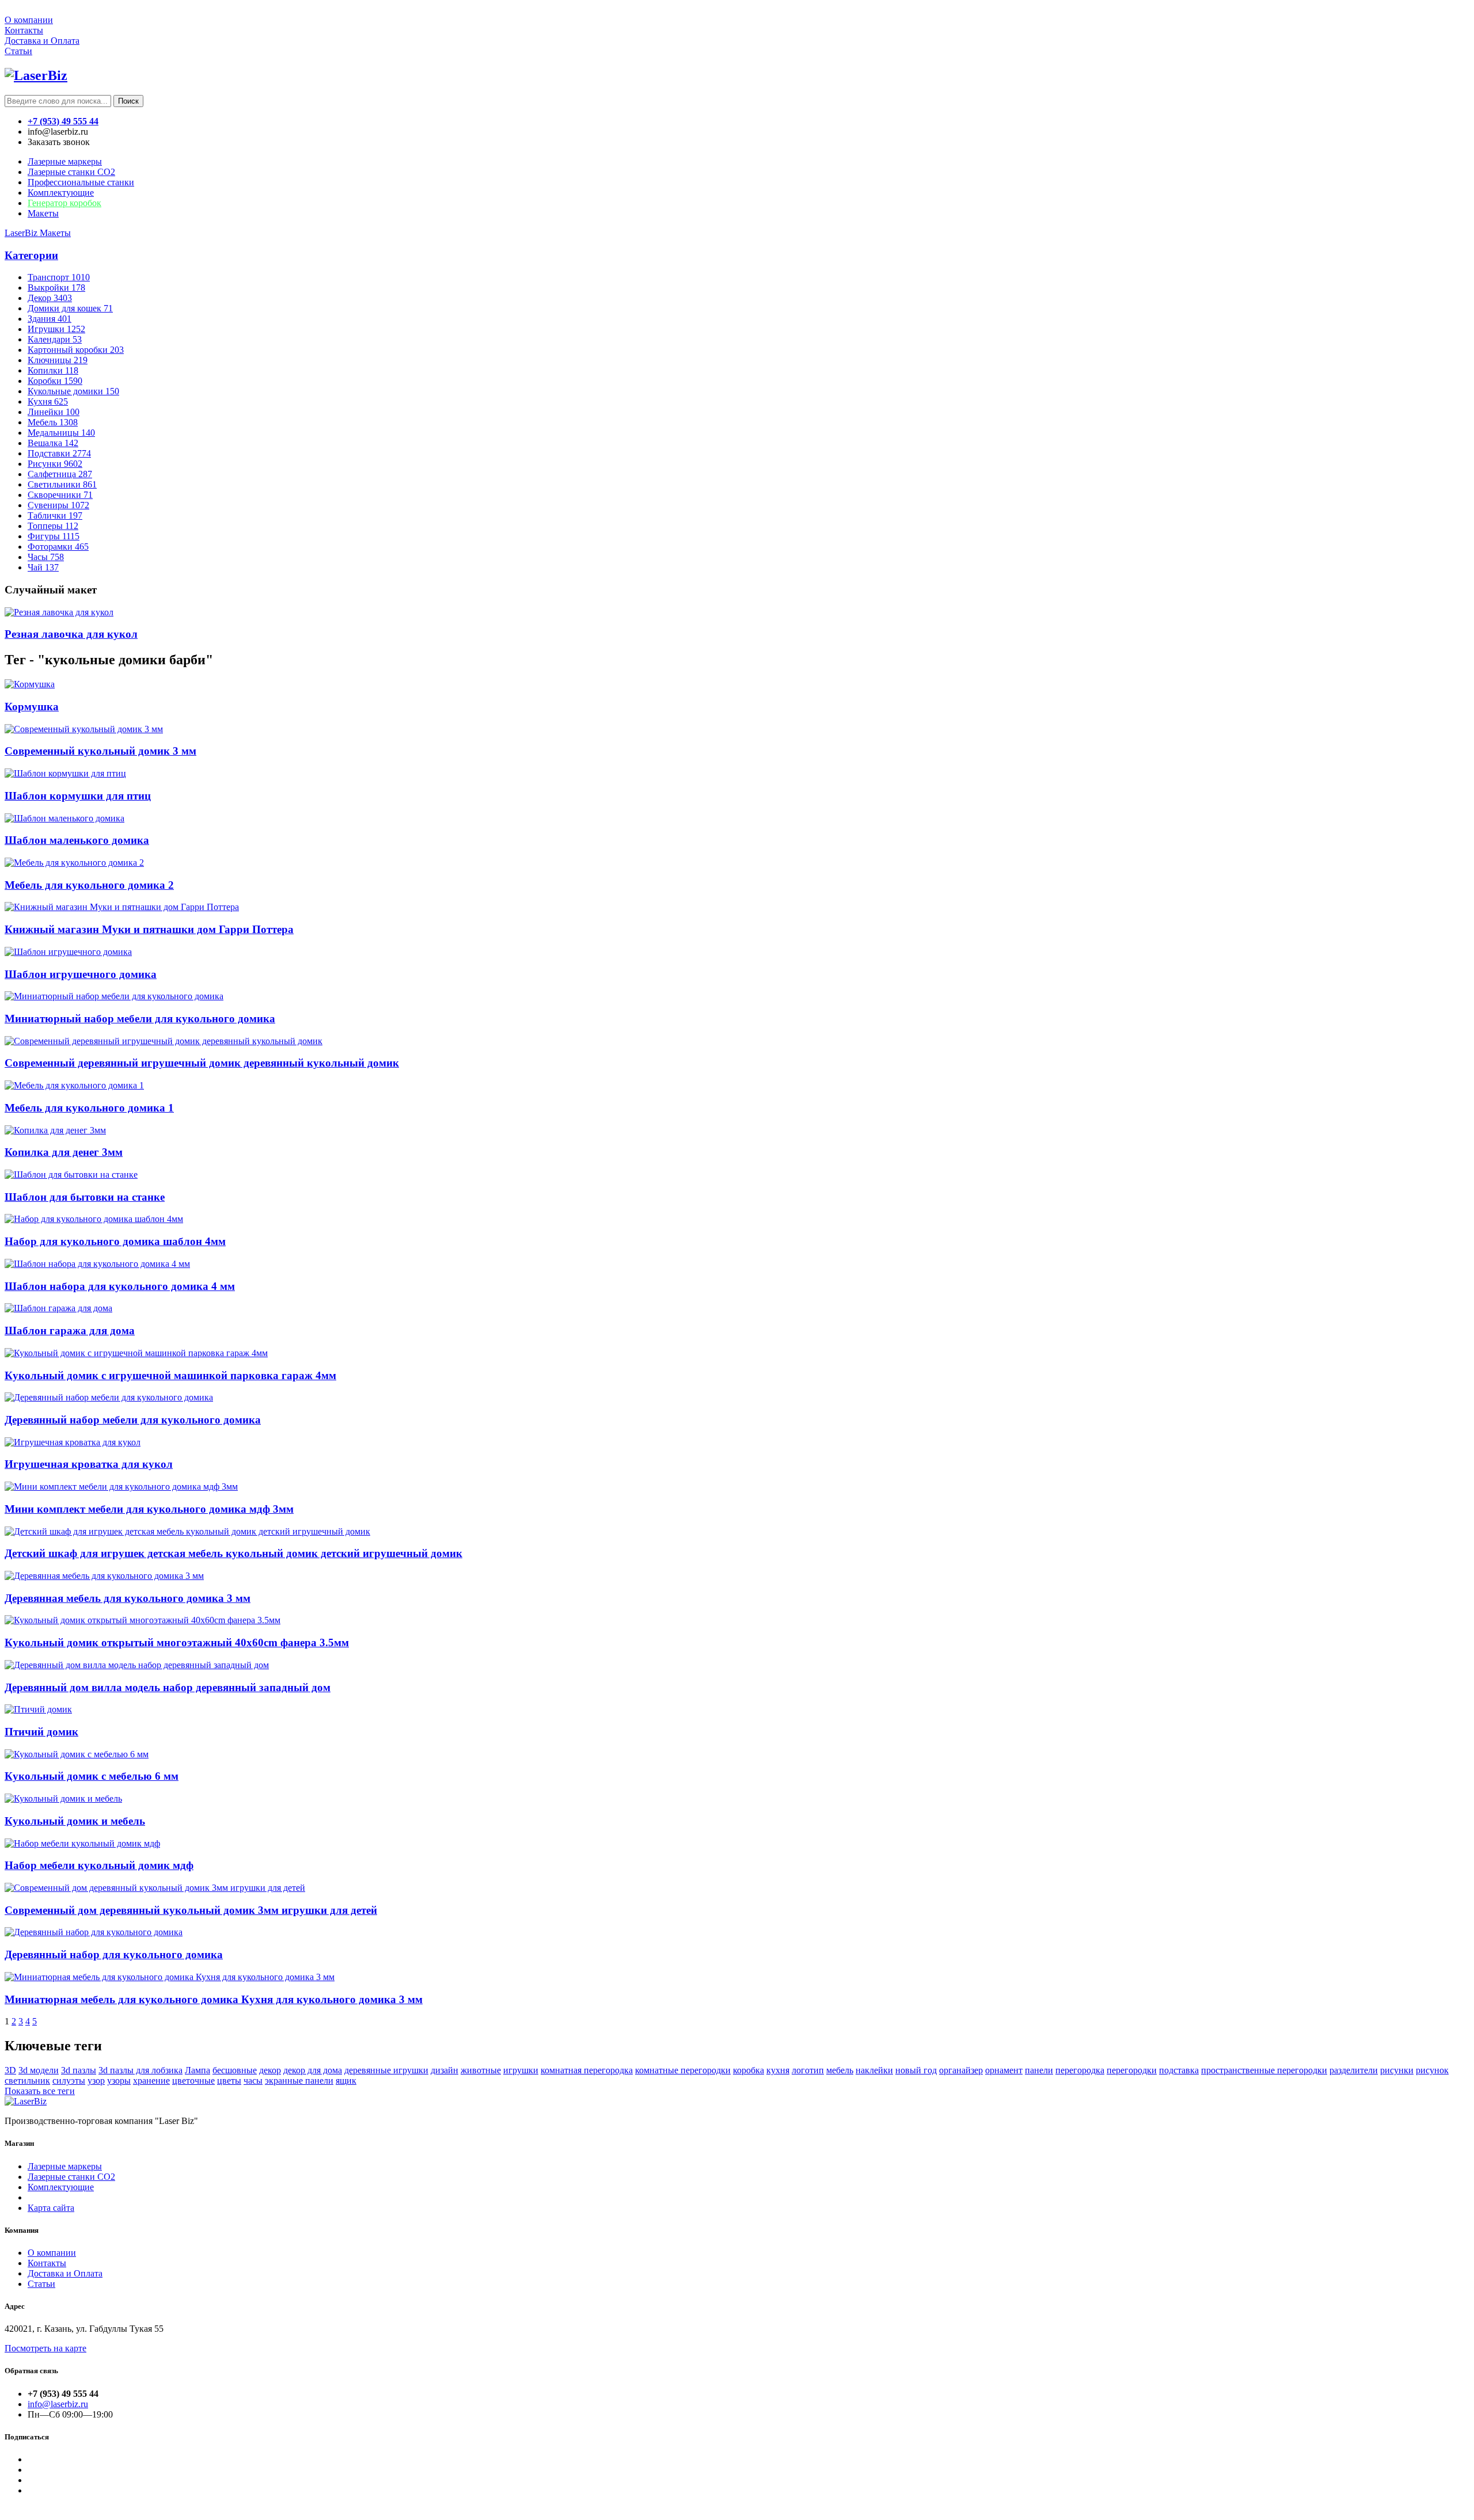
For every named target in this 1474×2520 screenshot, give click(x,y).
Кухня (48, 401)
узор (96, 2081)
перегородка (1080, 2070)
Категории (31, 255)
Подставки (59, 453)
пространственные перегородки (1264, 2070)
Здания (50, 319)
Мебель (53, 422)
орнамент (1004, 2070)
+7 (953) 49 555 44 (63, 121)
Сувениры (58, 505)
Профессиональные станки (81, 182)
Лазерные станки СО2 (71, 2177)
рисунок (1432, 2070)
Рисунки (55, 464)
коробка (749, 2070)
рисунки (1397, 2070)
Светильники (62, 484)
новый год (916, 2070)
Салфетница (60, 474)
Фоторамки (58, 547)
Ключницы (58, 360)
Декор (50, 298)
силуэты (69, 2081)
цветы (229, 2081)
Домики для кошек (70, 308)
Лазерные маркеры (65, 161)
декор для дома (313, 2070)
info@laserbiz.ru (58, 2404)
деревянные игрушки (386, 2070)
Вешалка (53, 443)
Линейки (54, 412)
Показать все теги (40, 2091)
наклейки (874, 2070)
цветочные (193, 2081)
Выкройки (56, 288)
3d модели (39, 2070)
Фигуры (54, 536)
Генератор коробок (64, 203)
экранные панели (299, 2081)
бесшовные (235, 2070)
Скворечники (60, 495)
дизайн (445, 2070)
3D (10, 2070)
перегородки (1132, 2070)
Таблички (55, 515)
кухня (778, 2070)
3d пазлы (79, 2070)
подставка (1179, 2070)
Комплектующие (61, 193)
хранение (151, 2081)
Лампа (197, 2070)
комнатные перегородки (683, 2070)
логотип (808, 2070)
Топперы (53, 526)
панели (1039, 2070)
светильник (27, 2081)
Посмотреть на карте (45, 2348)
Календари (55, 339)
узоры (119, 2081)
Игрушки (56, 329)
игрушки (521, 2070)
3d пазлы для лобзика (140, 2070)
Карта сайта (51, 2208)
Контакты (24, 30)
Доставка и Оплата (42, 41)
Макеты (43, 213)
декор (270, 2070)
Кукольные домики (73, 391)
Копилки (53, 370)
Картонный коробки (76, 350)
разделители (1354, 2070)
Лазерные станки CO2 (71, 172)
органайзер (961, 2070)
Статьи (18, 51)
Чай (43, 567)
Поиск (128, 101)
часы (253, 2081)
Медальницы (61, 433)
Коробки (55, 381)
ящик (346, 2081)
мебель (840, 2070)
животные (481, 2070)
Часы (46, 557)
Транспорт (59, 277)
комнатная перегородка (587, 2070)
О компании (29, 20)
